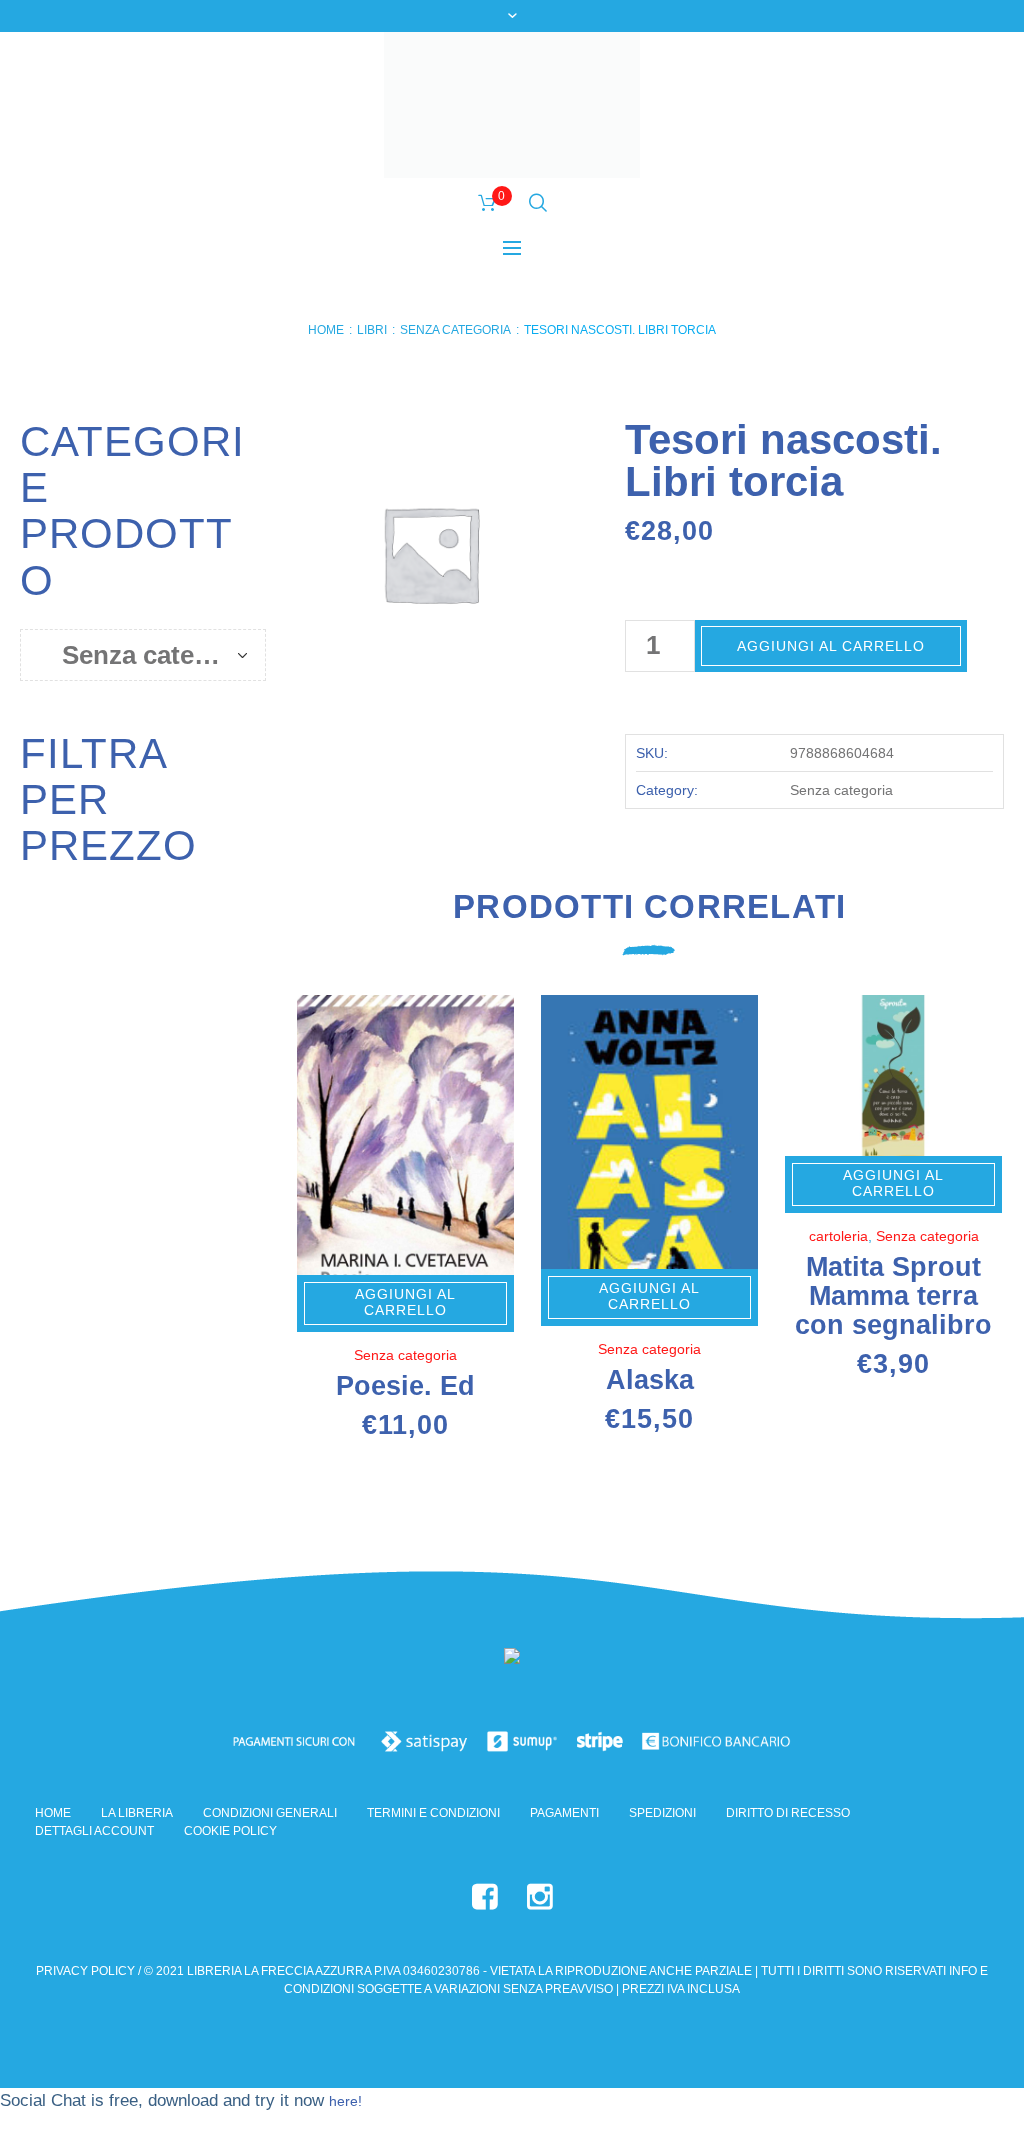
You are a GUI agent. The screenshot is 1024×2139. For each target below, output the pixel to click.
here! (345, 2101)
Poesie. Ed (405, 1386)
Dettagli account (94, 1831)
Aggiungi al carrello (831, 646)
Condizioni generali (270, 1813)
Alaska (650, 1380)
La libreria (137, 1813)
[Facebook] (485, 1897)
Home (326, 330)
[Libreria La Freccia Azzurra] (512, 1659)
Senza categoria (455, 330)
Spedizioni (662, 1813)
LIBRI (372, 330)
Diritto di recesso (788, 1813)
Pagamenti (564, 1813)
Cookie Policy (230, 1831)
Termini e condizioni (433, 1813)
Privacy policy (85, 1971)
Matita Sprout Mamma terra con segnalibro (893, 1296)
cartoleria (838, 1236)
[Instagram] (540, 1897)
